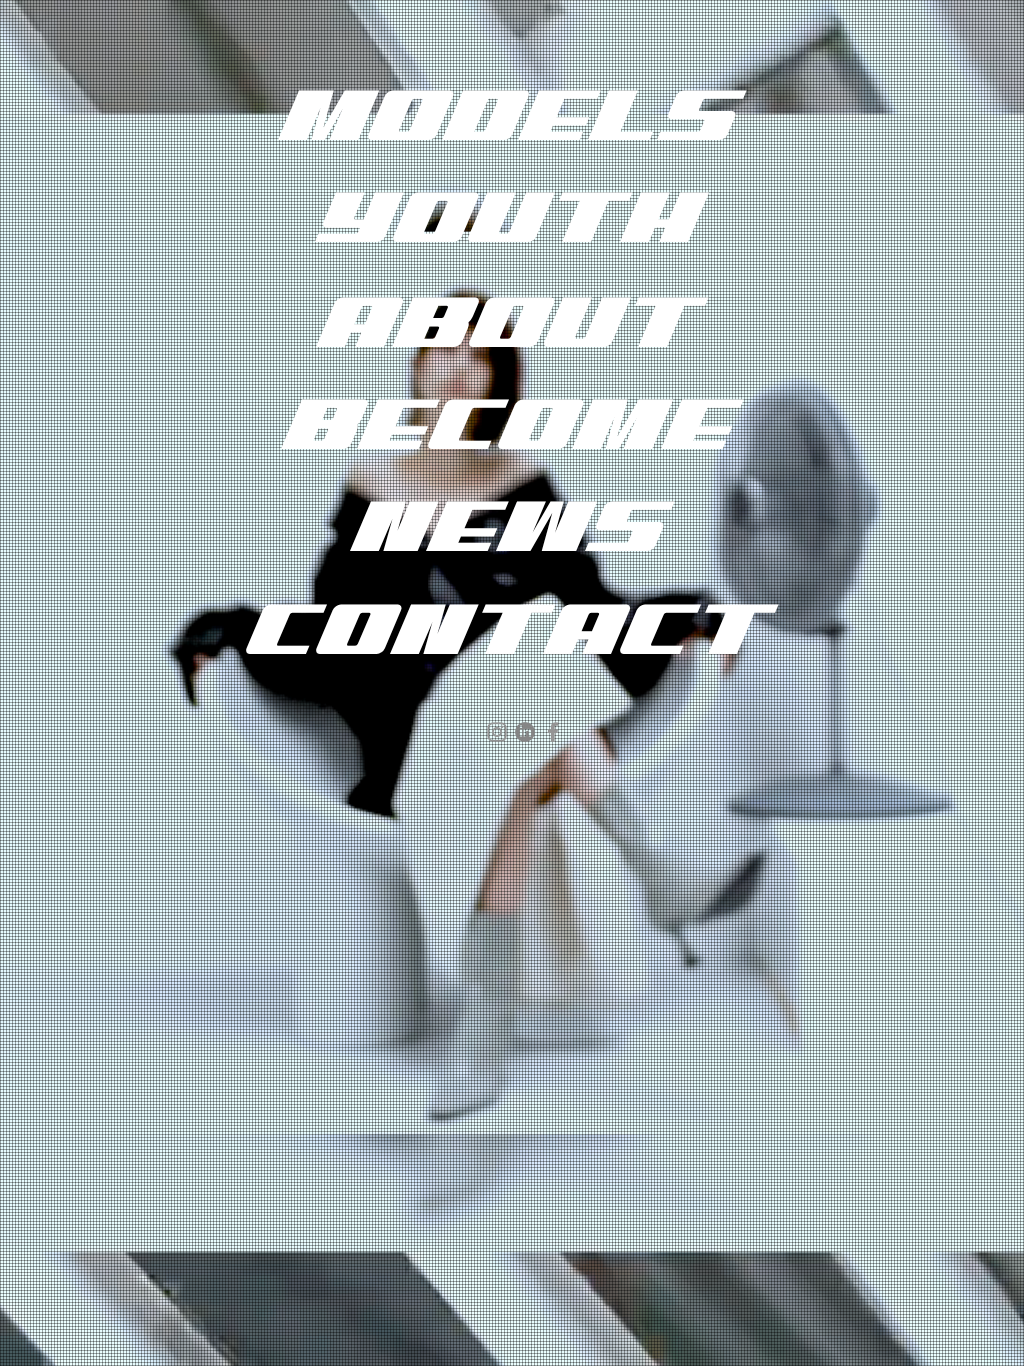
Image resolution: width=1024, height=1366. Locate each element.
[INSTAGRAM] (497, 732)
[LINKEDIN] (525, 732)
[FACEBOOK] (553, 732)
